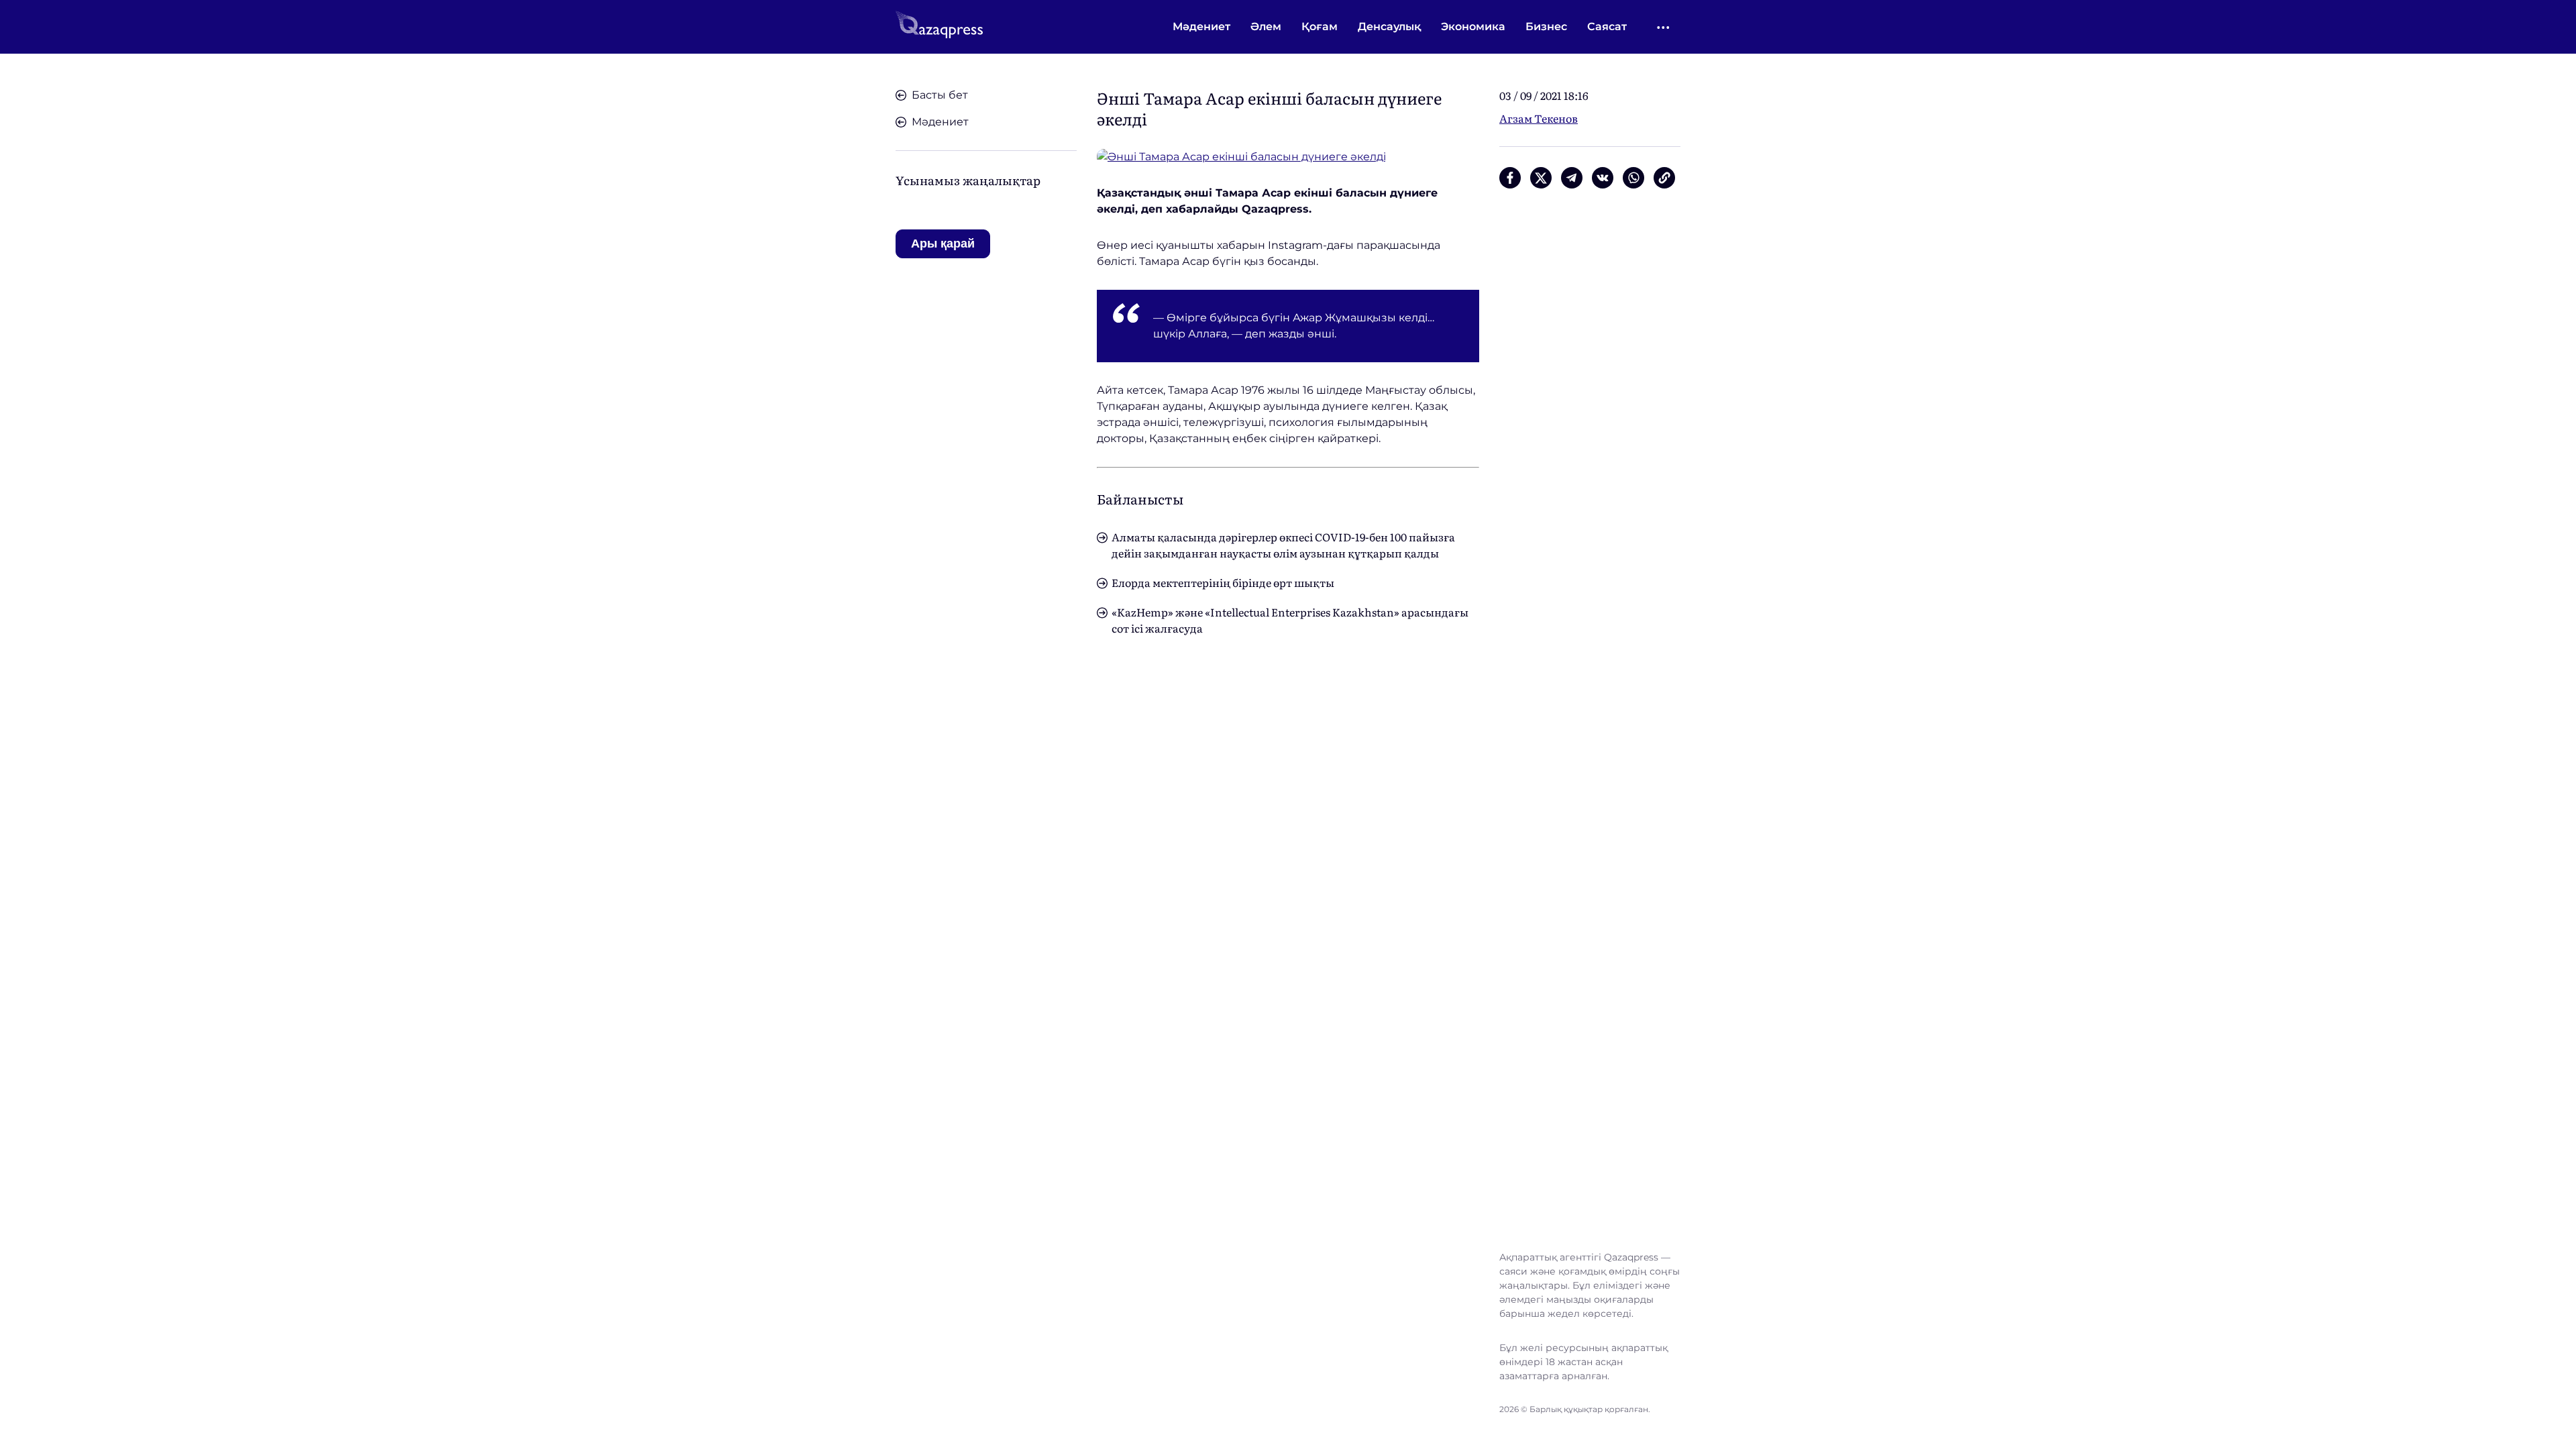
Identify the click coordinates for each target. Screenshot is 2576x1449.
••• (1664, 27)
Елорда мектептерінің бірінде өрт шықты (1223, 582)
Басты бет (940, 95)
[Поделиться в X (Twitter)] (1541, 178)
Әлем (1266, 26)
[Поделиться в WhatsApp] (1633, 178)
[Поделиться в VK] (1603, 178)
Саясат (1607, 26)
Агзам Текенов (1539, 118)
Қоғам (1320, 26)
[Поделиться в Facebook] (1510, 178)
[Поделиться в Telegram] (1572, 178)
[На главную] (939, 27)
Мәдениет (1201, 26)
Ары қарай (943, 244)
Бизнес (1546, 26)
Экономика (1473, 26)
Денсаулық (1389, 26)
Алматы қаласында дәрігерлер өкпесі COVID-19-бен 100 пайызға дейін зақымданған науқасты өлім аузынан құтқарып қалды (1283, 545)
